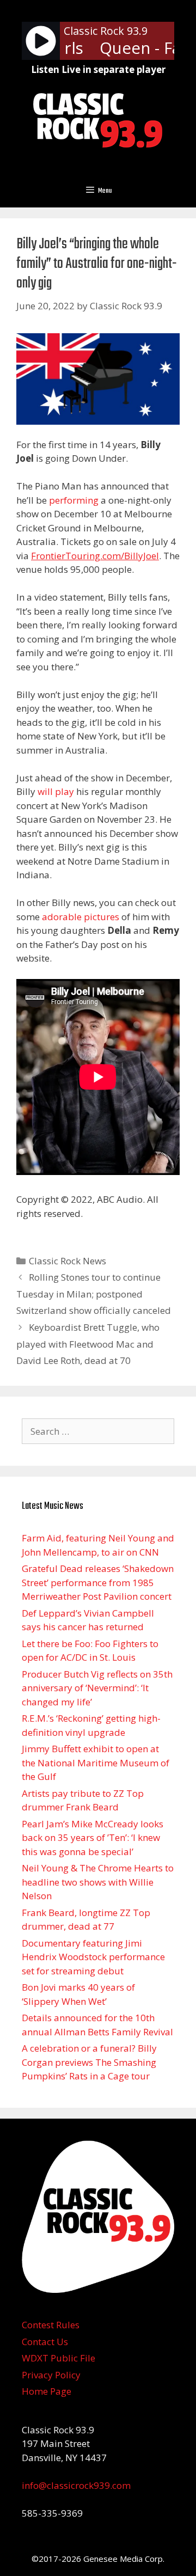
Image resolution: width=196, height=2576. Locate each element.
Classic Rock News (68, 1261)
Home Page (47, 2391)
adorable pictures (81, 917)
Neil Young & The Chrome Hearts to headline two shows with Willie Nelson (98, 1882)
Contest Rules (51, 2325)
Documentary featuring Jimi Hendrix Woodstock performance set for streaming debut (93, 1957)
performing (74, 500)
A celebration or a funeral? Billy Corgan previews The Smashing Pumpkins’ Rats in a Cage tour (89, 2062)
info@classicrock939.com (76, 2485)
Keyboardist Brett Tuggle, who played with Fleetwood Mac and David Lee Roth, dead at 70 (88, 1344)
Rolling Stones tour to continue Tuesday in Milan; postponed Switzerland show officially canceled (94, 1294)
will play (56, 791)
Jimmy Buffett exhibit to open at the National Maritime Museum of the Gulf (96, 1763)
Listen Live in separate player (98, 69)
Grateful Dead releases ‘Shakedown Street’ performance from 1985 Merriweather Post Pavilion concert (98, 1582)
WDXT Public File (59, 2358)
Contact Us (45, 2342)
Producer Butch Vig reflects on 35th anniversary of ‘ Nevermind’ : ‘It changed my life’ (97, 1688)
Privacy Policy (51, 2375)
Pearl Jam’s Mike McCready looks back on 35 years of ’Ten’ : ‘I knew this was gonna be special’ (93, 1838)
